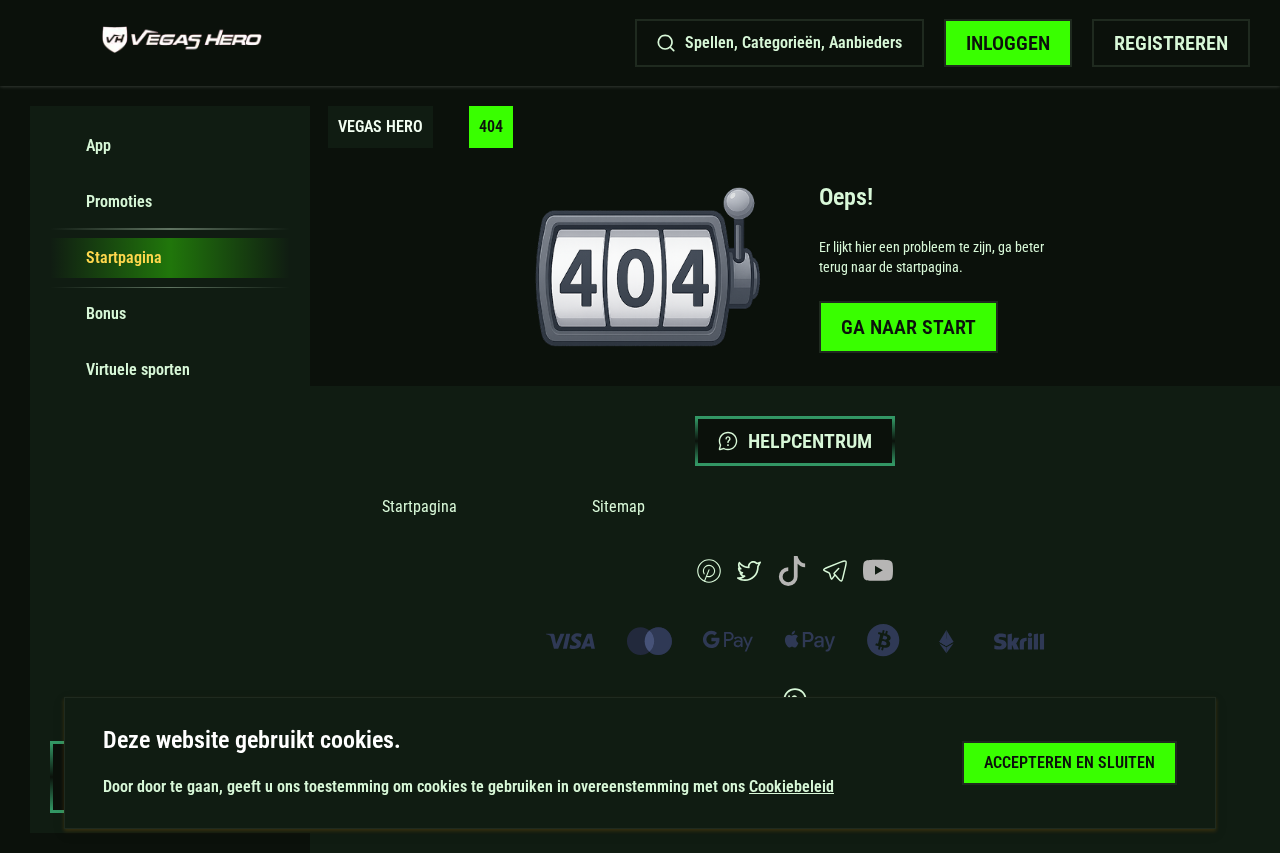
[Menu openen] (56, 43)
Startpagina (419, 506)
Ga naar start (908, 327)
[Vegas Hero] (182, 42)
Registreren (1171, 43)
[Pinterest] (709, 577)
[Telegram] (835, 577)
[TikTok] (792, 580)
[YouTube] (878, 580)
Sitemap (618, 506)
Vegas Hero (380, 126)
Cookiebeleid (791, 786)
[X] (749, 577)
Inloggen (1008, 43)
